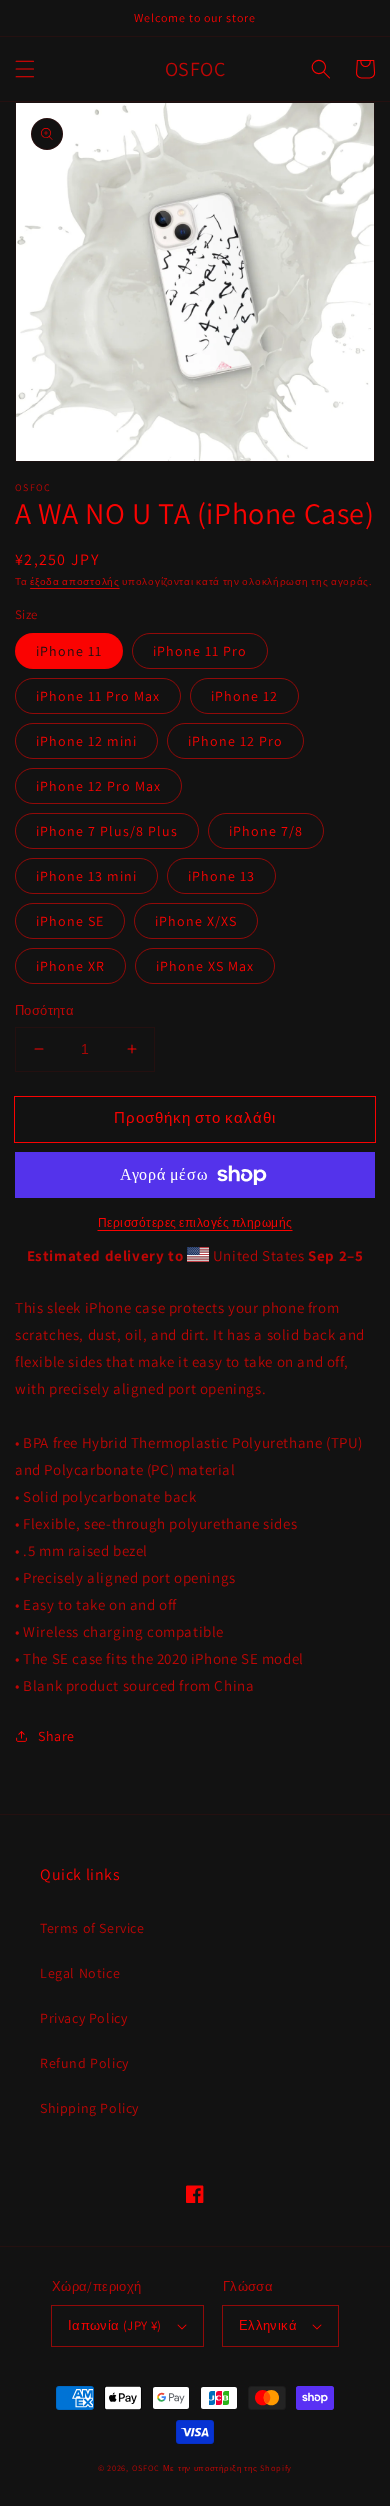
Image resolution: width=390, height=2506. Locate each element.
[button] (25, 69)
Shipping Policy (89, 2108)
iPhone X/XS (196, 921)
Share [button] (56, 1736)
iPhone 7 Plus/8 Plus (107, 831)
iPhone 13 (221, 876)
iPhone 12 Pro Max (98, 786)
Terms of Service (92, 1928)
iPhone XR (70, 966)
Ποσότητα (44, 1010)
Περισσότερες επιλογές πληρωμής (195, 1222)
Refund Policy (84, 2063)
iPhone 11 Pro (200, 651)
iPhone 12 (244, 696)
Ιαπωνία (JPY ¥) (115, 2325)
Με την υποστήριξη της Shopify (227, 2467)
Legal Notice (80, 1973)
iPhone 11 (69, 651)
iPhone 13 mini (86, 876)
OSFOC (146, 2467)
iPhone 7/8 (266, 831)
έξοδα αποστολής (75, 581)
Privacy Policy (83, 2018)
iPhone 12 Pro (235, 741)
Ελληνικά (268, 2325)
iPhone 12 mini (86, 741)
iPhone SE (70, 921)
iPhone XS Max (205, 966)
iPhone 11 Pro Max (98, 696)
